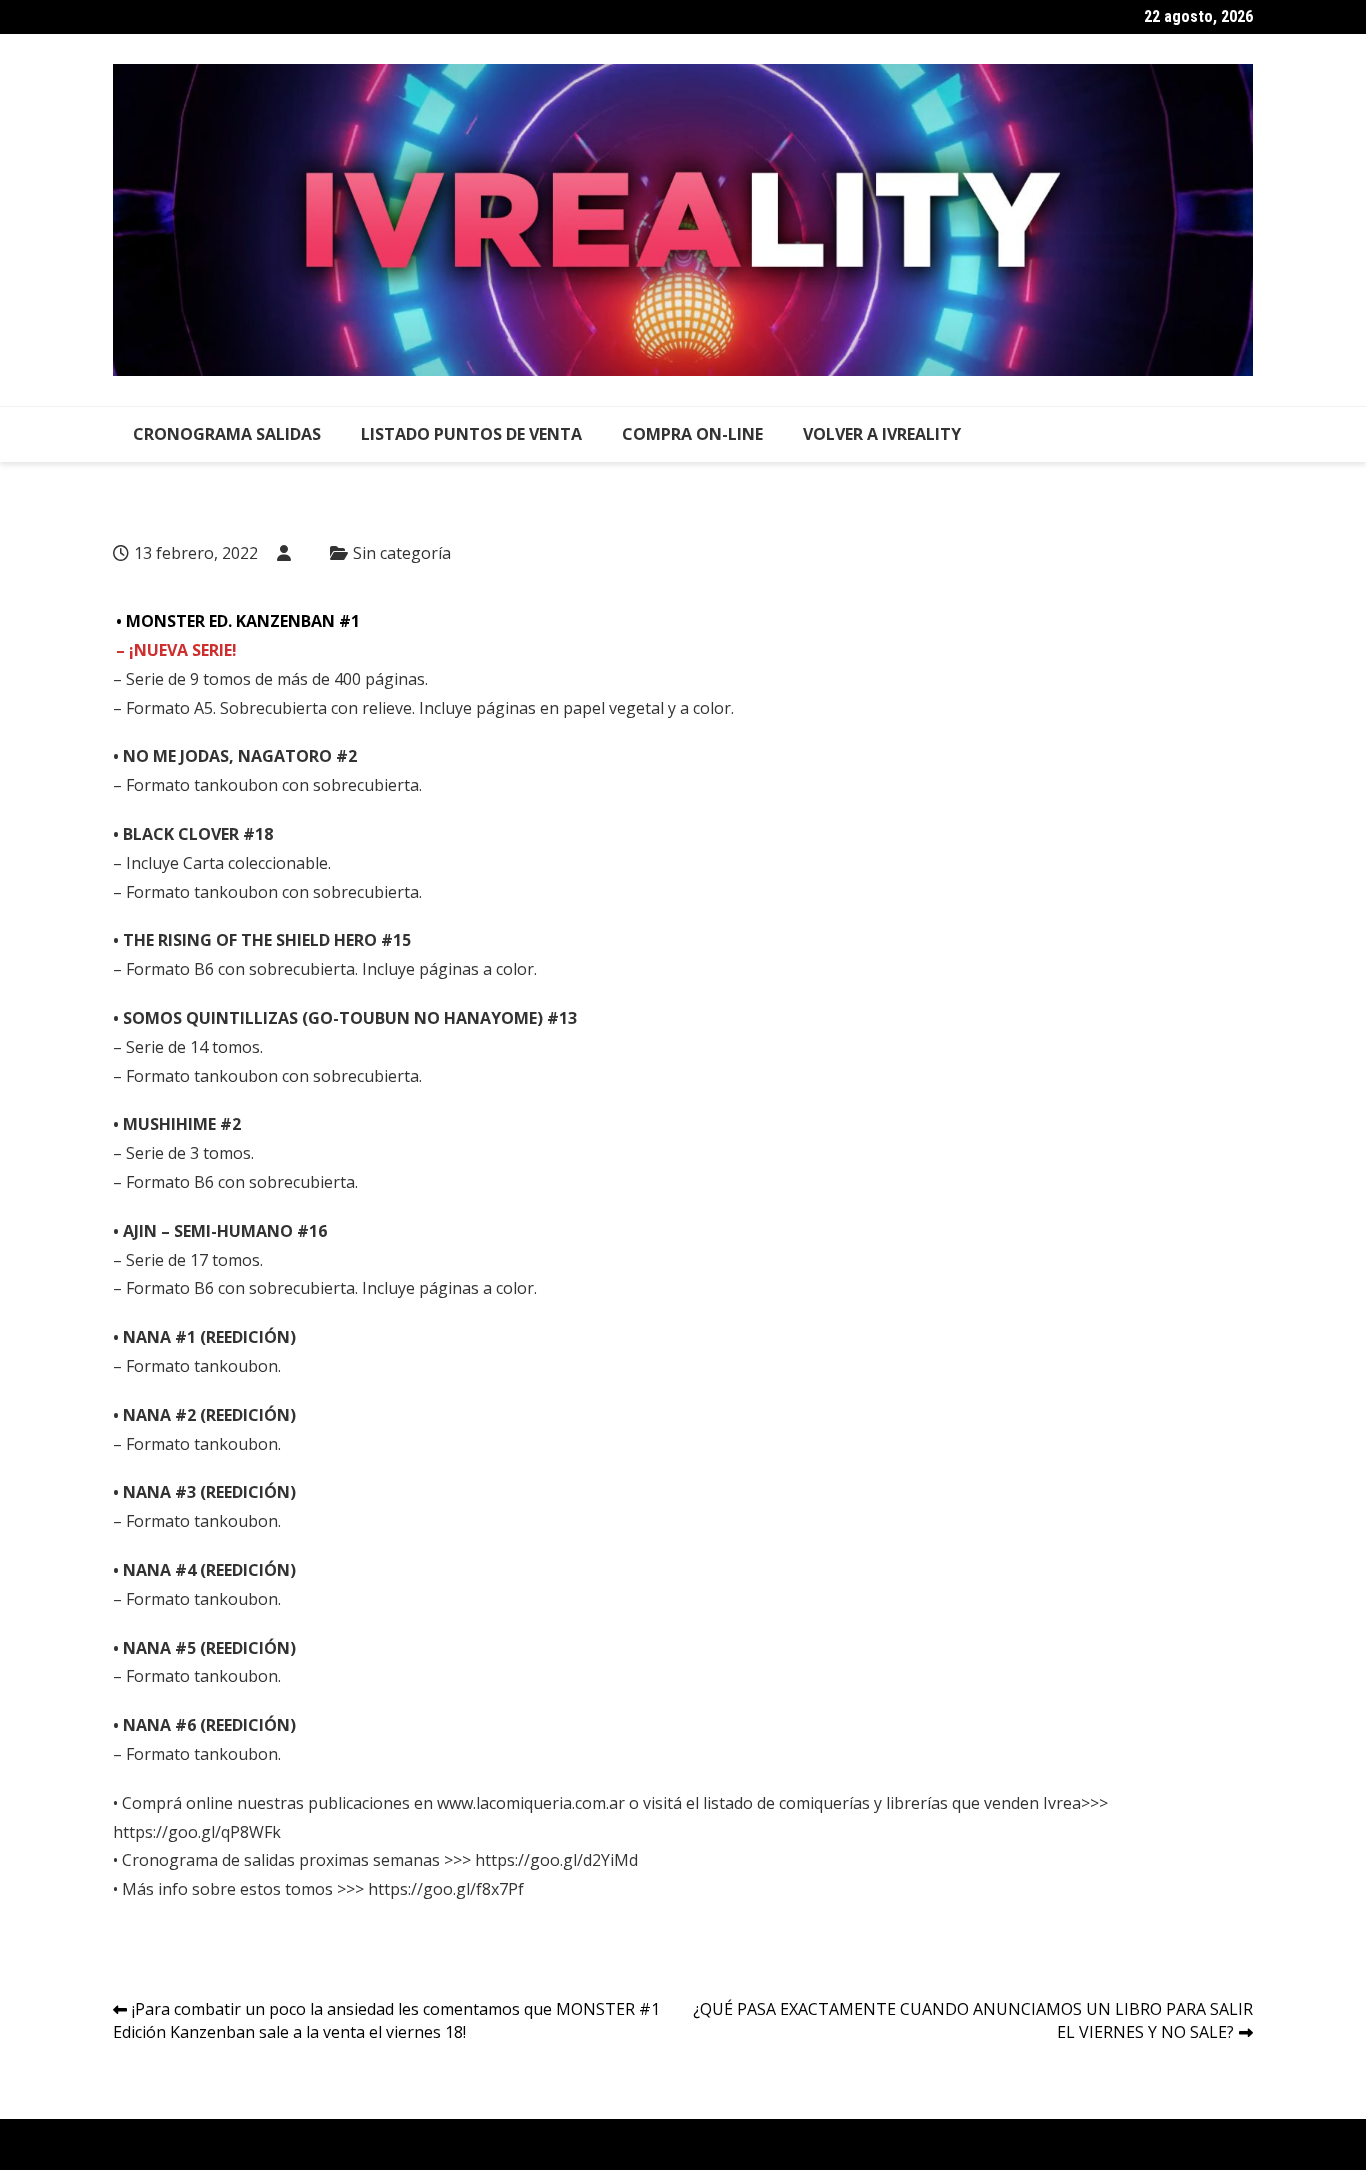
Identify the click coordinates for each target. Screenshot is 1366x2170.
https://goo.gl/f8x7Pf (446, 1889)
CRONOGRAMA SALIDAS (227, 434)
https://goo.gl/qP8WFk (197, 1832)
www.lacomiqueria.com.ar (531, 1803)
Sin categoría (402, 553)
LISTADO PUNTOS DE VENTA (471, 434)
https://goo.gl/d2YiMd (556, 1860)
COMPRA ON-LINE (692, 434)
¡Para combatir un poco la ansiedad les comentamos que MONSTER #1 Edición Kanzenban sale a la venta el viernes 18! (386, 2020)
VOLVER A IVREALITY (882, 434)
